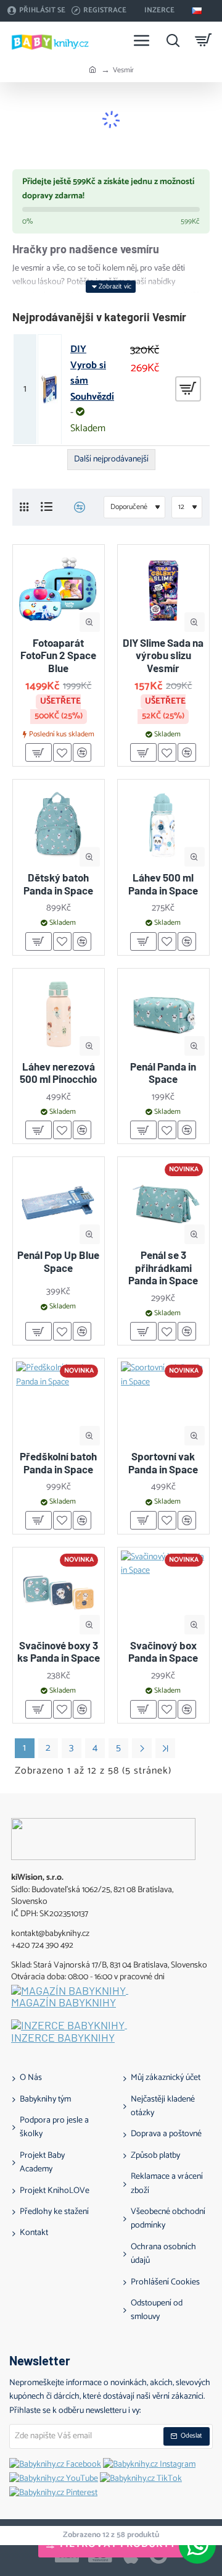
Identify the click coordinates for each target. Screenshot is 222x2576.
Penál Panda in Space (163, 1072)
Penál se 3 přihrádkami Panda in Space (163, 1267)
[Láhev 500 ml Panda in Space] (163, 825)
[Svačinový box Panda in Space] (163, 1593)
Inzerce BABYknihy (63, 2038)
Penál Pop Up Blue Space (58, 1261)
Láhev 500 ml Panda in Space (163, 883)
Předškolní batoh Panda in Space (58, 1462)
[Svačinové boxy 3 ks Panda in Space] (59, 1593)
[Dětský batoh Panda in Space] (59, 825)
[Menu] (142, 40)
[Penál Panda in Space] (163, 1014)
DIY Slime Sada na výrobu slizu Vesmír (163, 655)
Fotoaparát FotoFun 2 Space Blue (58, 655)
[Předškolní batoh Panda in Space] (59, 1404)
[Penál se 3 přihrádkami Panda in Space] (163, 1203)
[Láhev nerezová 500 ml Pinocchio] (59, 1014)
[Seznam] (47, 507)
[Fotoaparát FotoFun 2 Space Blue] (59, 591)
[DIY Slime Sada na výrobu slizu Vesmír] (163, 591)
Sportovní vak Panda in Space (163, 1462)
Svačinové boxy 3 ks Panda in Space (59, 1651)
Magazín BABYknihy (64, 2003)
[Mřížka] (24, 507)
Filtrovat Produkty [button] (118, 2544)
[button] (90, 622)
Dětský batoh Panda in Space (58, 883)
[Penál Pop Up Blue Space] (59, 1203)
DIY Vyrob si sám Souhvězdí (92, 373)
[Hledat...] (173, 40)
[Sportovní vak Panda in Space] (163, 1404)
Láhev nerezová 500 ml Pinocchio (58, 1072)
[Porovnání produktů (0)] (75, 507)
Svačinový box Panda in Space (163, 1651)
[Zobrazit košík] (203, 40)
